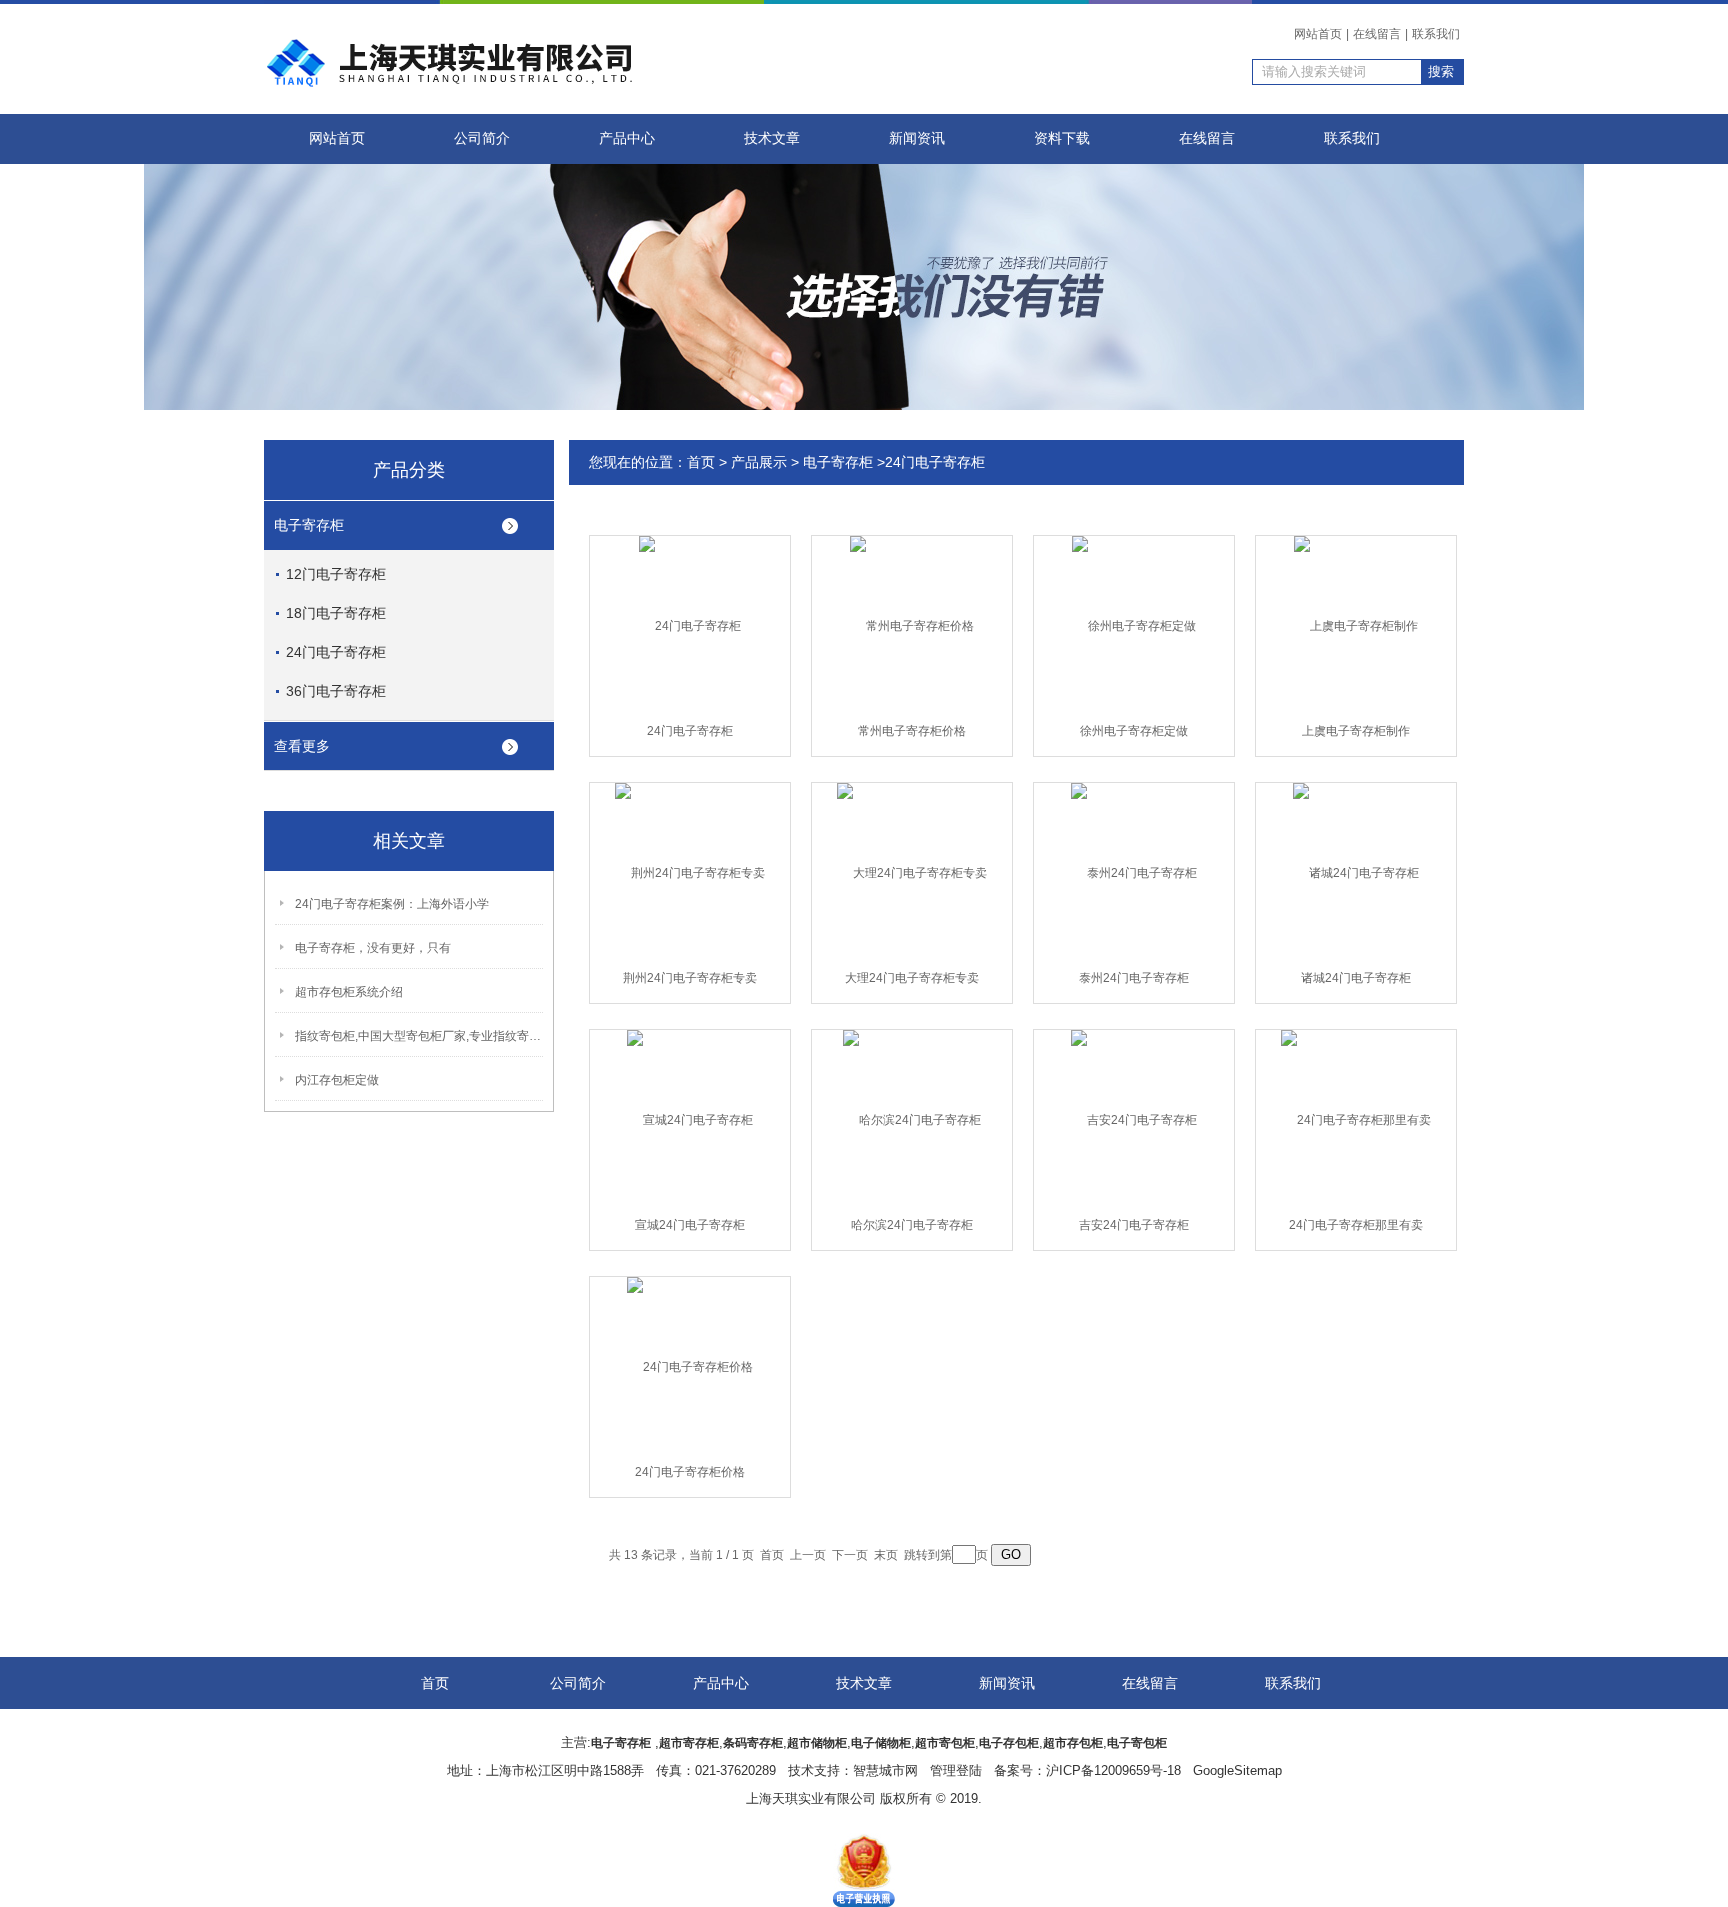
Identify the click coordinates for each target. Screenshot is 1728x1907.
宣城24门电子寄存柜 (690, 1225)
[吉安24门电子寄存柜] (1134, 1119)
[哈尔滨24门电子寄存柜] (912, 1119)
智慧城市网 (885, 1770)
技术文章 (772, 138)
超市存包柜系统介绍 (349, 992)
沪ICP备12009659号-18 (1113, 1770)
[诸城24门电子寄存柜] (1356, 872)
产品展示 (759, 462)
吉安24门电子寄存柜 (1134, 1225)
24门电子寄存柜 (336, 652)
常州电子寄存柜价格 (912, 731)
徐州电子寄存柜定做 (1134, 731)
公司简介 (482, 138)
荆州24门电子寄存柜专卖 (690, 978)
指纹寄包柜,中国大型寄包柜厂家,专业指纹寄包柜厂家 (420, 1036)
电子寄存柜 (309, 525)
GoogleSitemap (1237, 1770)
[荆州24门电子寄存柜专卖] (690, 872)
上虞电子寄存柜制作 (1356, 731)
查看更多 (302, 746)
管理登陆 (956, 1770)
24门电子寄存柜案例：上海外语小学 (392, 904)
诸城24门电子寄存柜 (1356, 978)
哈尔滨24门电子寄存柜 (912, 1225)
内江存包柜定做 (337, 1080)
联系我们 (1436, 34)
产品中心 (627, 138)
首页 (701, 462)
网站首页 (1318, 34)
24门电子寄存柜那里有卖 (1356, 1225)
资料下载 (1062, 138)
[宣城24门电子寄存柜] (690, 1119)
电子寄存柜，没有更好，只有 (373, 948)
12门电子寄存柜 (336, 574)
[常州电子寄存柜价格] (912, 625)
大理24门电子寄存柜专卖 (912, 978)
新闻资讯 (917, 138)
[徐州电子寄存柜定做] (1134, 625)
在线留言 (1377, 34)
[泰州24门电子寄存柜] (1134, 872)
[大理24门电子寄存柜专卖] (912, 872)
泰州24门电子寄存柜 (1134, 978)
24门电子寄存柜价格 (690, 1472)
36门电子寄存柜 (336, 691)
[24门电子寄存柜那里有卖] (1356, 1119)
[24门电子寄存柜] (690, 625)
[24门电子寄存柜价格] (690, 1366)
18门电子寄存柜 (336, 613)
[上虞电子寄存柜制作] (1356, 625)
